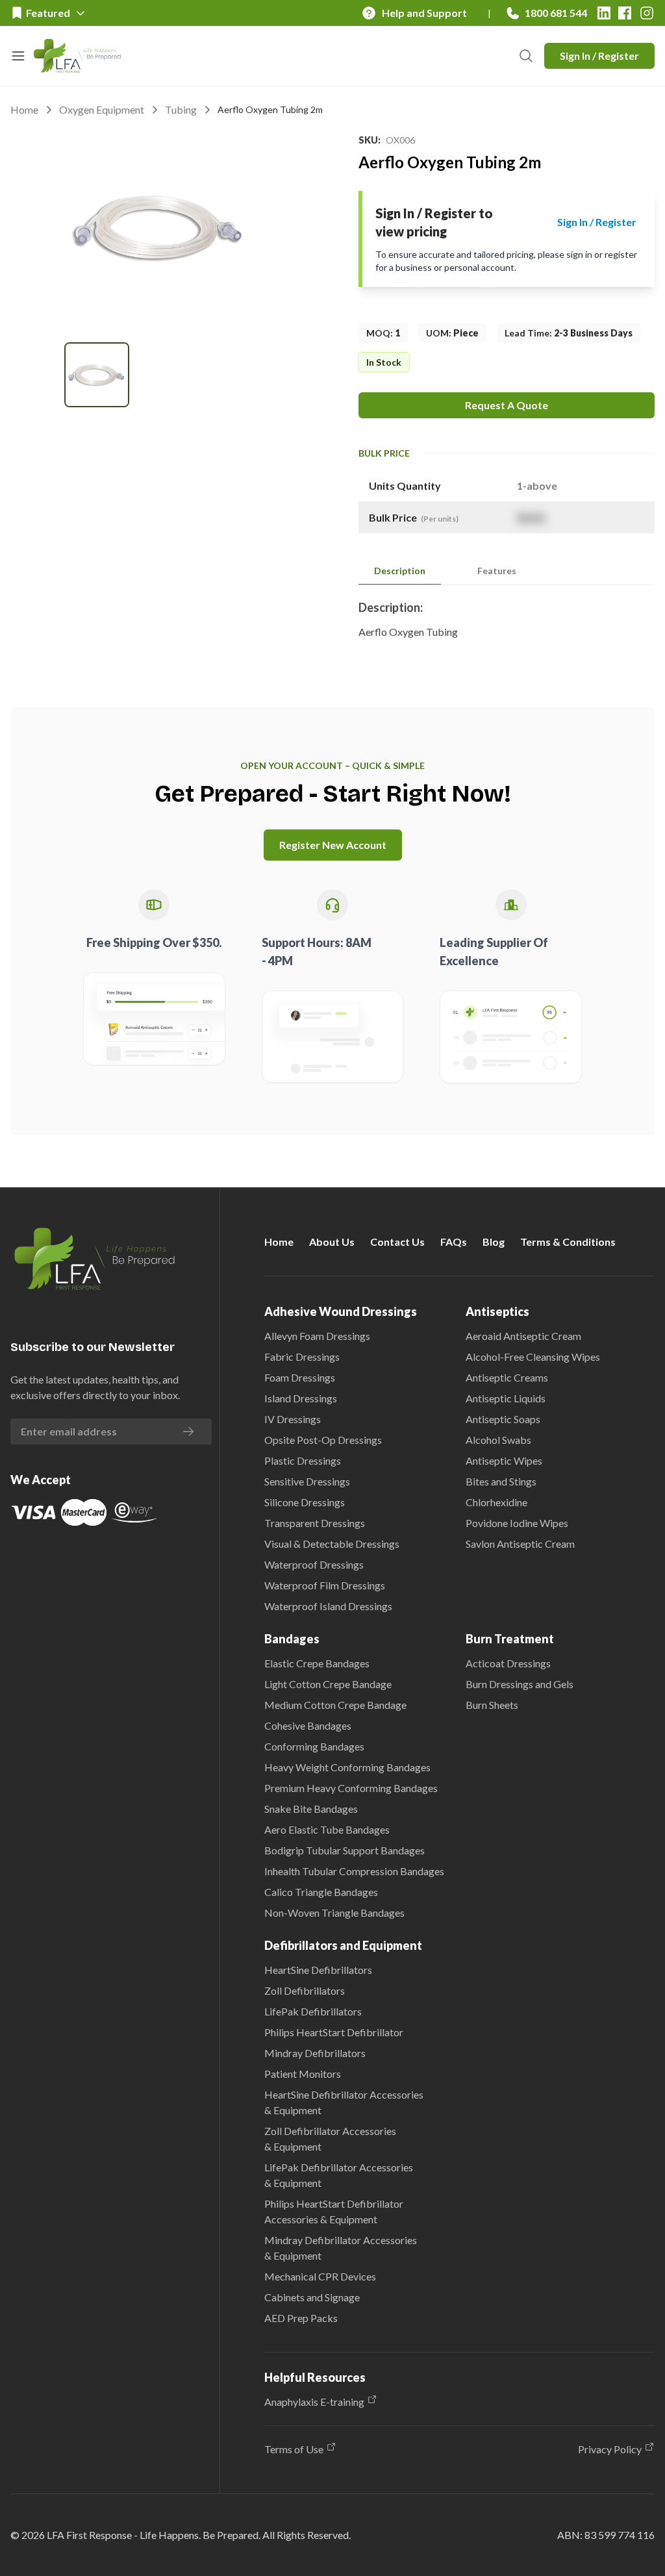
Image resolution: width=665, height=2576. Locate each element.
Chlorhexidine (496, 1502)
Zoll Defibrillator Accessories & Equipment (330, 2139)
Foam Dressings (300, 1377)
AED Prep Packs (301, 2318)
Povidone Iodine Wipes (517, 1523)
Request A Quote (507, 405)
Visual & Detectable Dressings (332, 1544)
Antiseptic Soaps (503, 1419)
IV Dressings (293, 1419)
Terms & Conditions (568, 1242)
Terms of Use (294, 2449)
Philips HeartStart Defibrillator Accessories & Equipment (334, 2211)
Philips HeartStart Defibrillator (334, 2032)
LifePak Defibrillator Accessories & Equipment (339, 2175)
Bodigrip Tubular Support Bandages (345, 1850)
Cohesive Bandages (308, 1725)
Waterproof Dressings (314, 1564)
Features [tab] (497, 571)
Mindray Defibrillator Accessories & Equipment (341, 2248)
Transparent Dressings (315, 1523)
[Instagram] (647, 13)
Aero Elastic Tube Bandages (327, 1829)
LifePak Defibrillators (313, 2011)
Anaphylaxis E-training (314, 2402)
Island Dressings (301, 1398)
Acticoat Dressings (508, 1663)
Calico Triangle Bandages (321, 1892)
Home (24, 109)
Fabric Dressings (302, 1357)
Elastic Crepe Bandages (317, 1663)
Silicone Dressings (305, 1502)
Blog (494, 1242)
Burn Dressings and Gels (520, 1684)
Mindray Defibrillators (315, 2053)
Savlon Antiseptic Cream (520, 1544)
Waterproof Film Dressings (325, 1585)
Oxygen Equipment (102, 109)
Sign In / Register (599, 56)
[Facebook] (625, 13)
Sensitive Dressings (307, 1481)
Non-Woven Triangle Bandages (334, 1913)
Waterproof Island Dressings (328, 1606)
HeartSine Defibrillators (318, 1970)
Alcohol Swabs (498, 1440)
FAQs (454, 1242)
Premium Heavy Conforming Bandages (351, 1788)
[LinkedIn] (604, 13)
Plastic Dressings (303, 1460)
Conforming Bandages (314, 1746)
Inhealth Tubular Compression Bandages (354, 1871)
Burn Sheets (492, 1705)
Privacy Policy (610, 2449)
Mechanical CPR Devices (320, 2276)
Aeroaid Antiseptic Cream (523, 1336)
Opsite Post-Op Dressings (323, 1440)
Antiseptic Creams (507, 1377)
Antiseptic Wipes (504, 1460)
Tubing (181, 109)
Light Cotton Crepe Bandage (328, 1684)
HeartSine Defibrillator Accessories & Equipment (344, 2102)
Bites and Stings (501, 1481)
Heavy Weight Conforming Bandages (347, 1767)
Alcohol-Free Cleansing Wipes (533, 1357)
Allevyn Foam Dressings (317, 1336)
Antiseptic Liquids (506, 1398)
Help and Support (424, 13)
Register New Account (333, 845)
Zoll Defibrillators (305, 1990)
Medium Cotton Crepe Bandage (335, 1705)
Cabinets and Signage (312, 2297)
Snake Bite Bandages (311, 1809)
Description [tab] (400, 571)
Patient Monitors (303, 2074)
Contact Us (397, 1242)
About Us (332, 1242)
